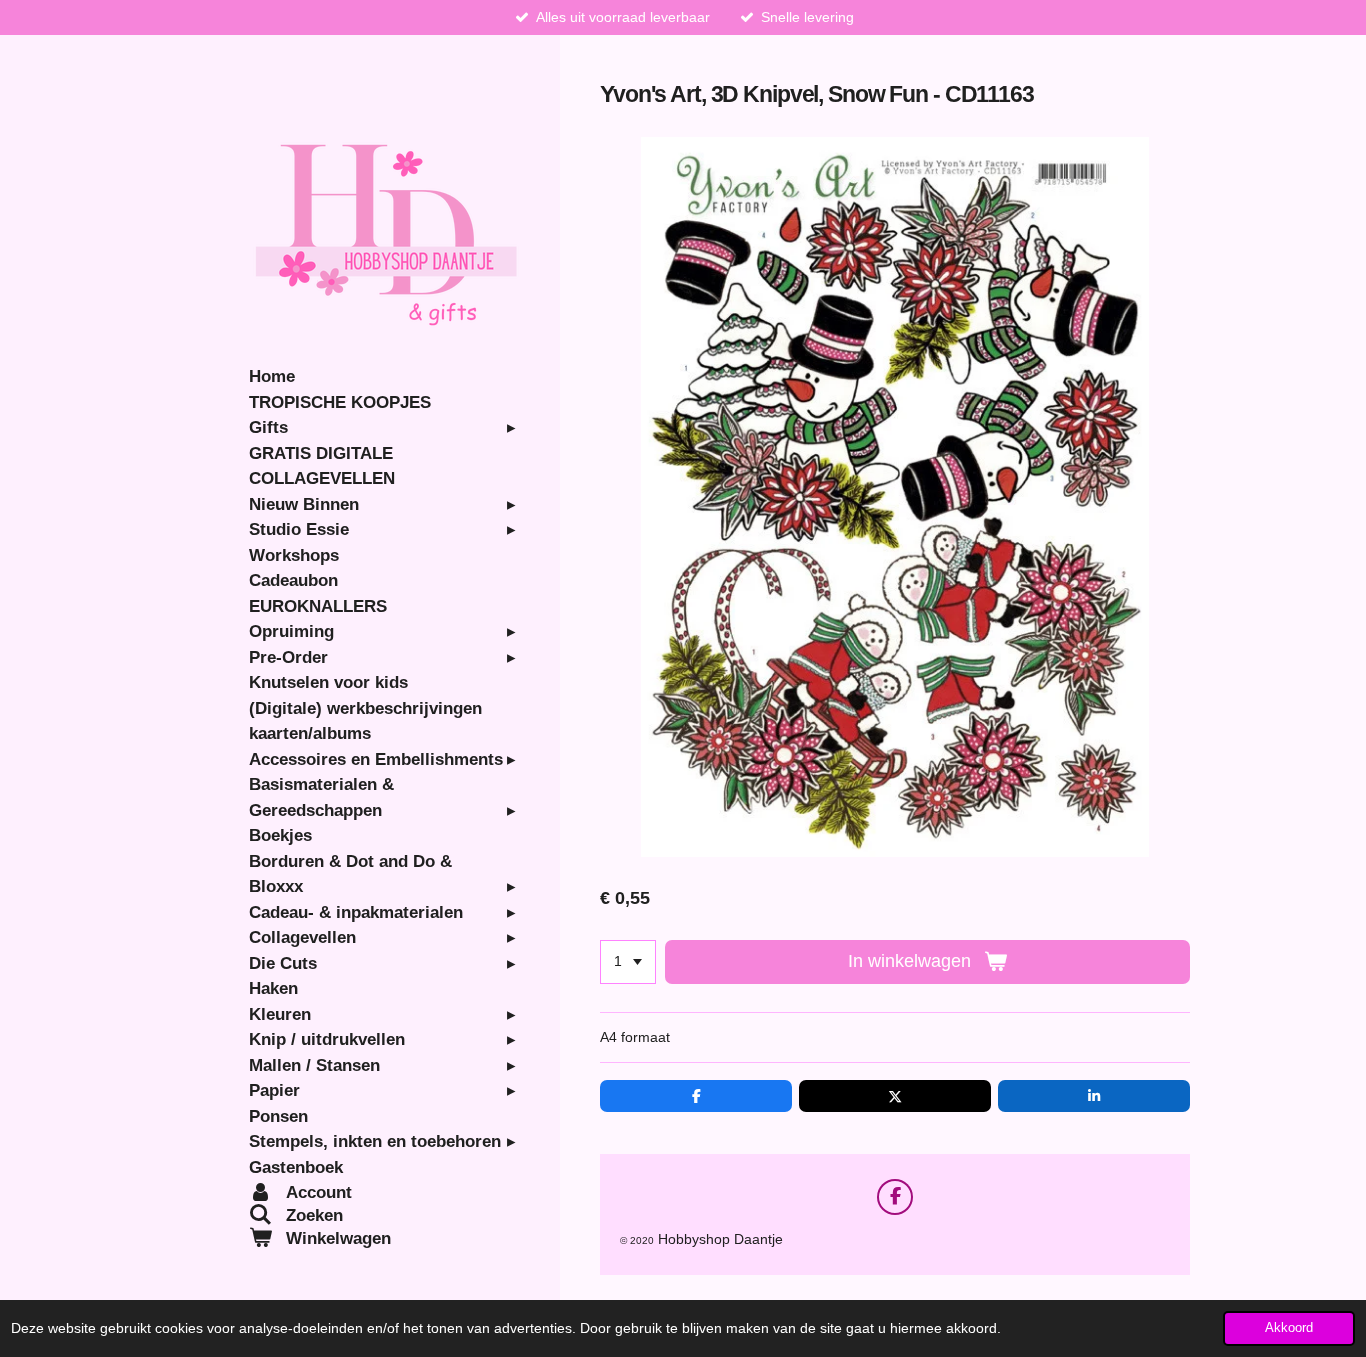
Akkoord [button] (1289, 1328)
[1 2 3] (628, 962)
